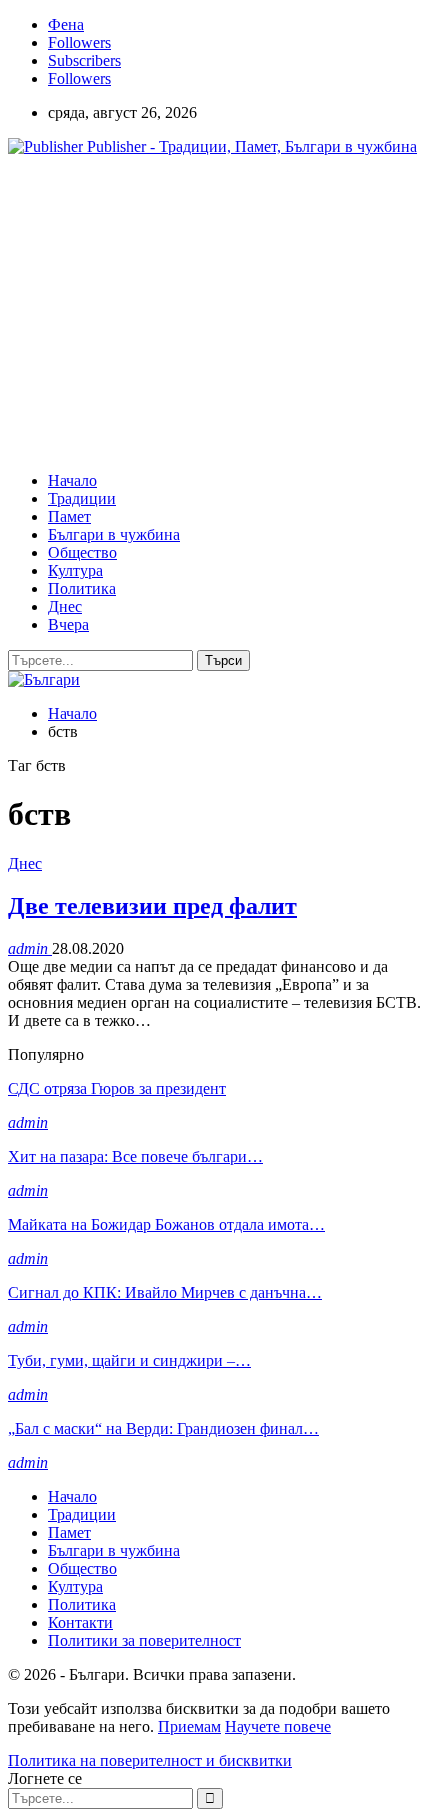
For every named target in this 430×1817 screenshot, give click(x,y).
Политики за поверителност (144, 1640)
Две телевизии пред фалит (152, 906)
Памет (69, 516)
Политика (82, 588)
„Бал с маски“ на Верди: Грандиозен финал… (163, 1428)
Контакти (80, 1622)
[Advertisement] (176, 312)
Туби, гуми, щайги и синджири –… (129, 1360)
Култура (75, 570)
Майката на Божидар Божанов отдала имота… (166, 1224)
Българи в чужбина (114, 534)
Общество (82, 552)
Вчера (68, 624)
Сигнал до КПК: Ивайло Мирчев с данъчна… (165, 1292)
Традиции (82, 498)
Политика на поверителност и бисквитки (150, 1760)
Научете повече (278, 1726)
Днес (65, 606)
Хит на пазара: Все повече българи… (135, 1156)
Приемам (189, 1726)
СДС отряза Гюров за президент (117, 1088)
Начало (72, 480)
